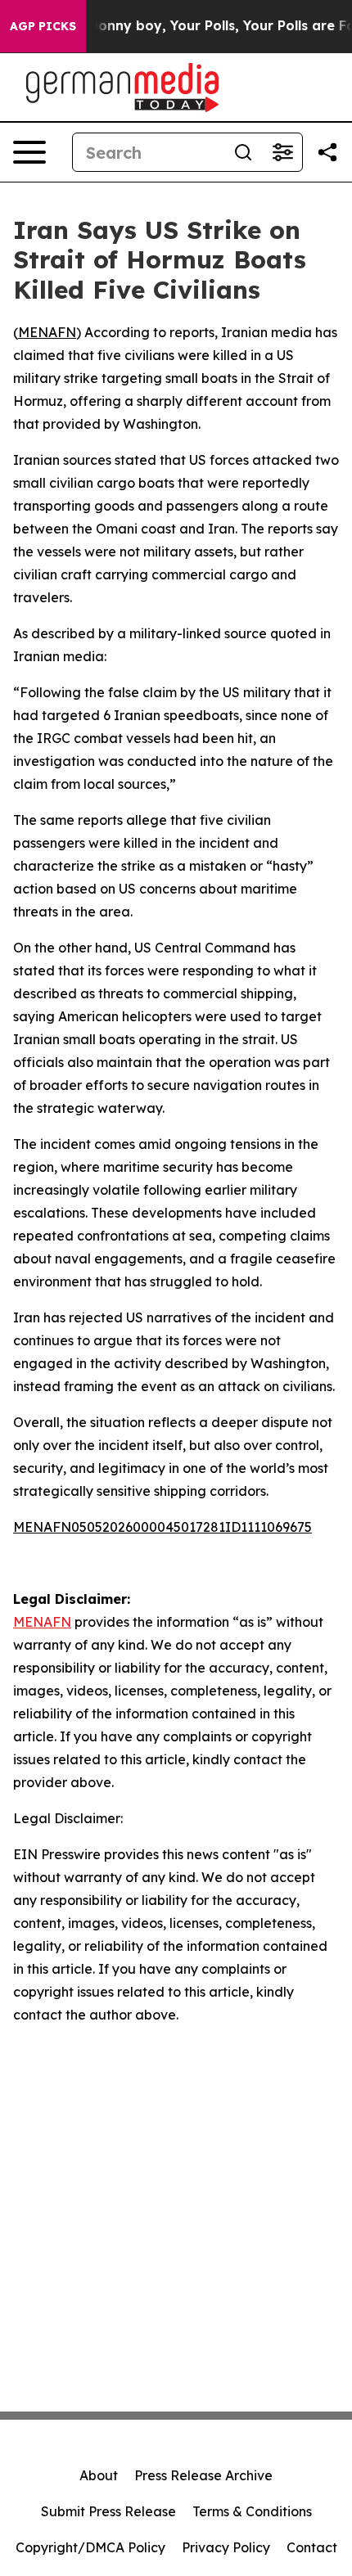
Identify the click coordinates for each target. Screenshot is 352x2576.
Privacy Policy (226, 2547)
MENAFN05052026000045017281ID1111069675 (162, 1527)
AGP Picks (43, 26)
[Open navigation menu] (29, 152)
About (99, 2475)
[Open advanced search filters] (282, 152)
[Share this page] (327, 152)
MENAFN (47, 332)
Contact (312, 2547)
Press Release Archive (203, 2475)
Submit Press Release (108, 2511)
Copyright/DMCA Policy (90, 2547)
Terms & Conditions (252, 2511)
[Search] (243, 152)
